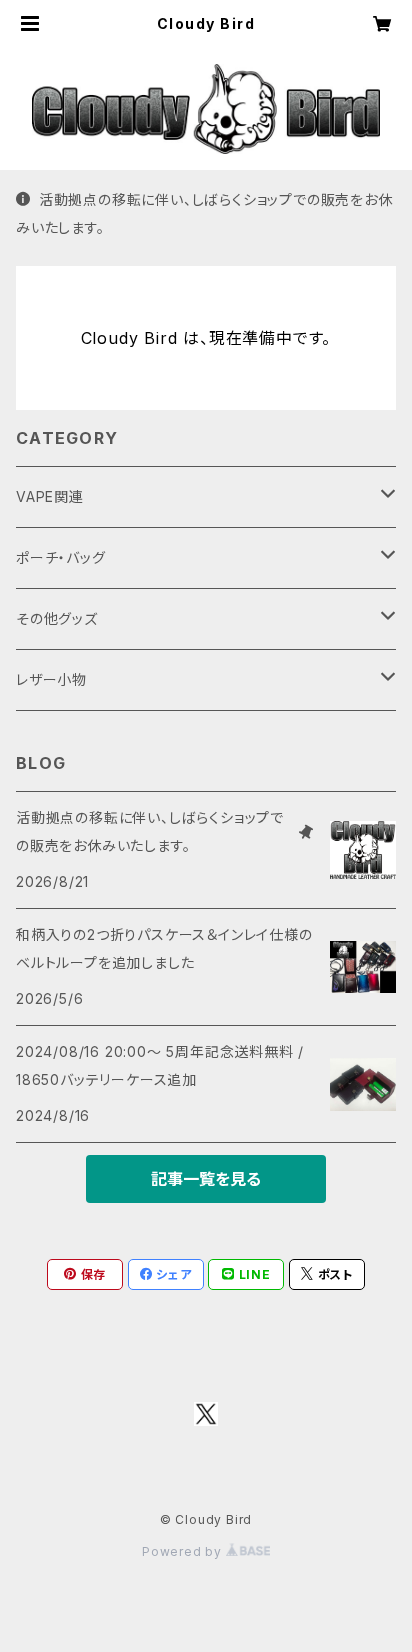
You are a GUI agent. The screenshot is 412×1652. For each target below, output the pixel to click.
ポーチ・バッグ (61, 557)
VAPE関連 (50, 496)
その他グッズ (57, 618)
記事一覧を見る (206, 1179)
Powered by (184, 1551)
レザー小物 (51, 679)
